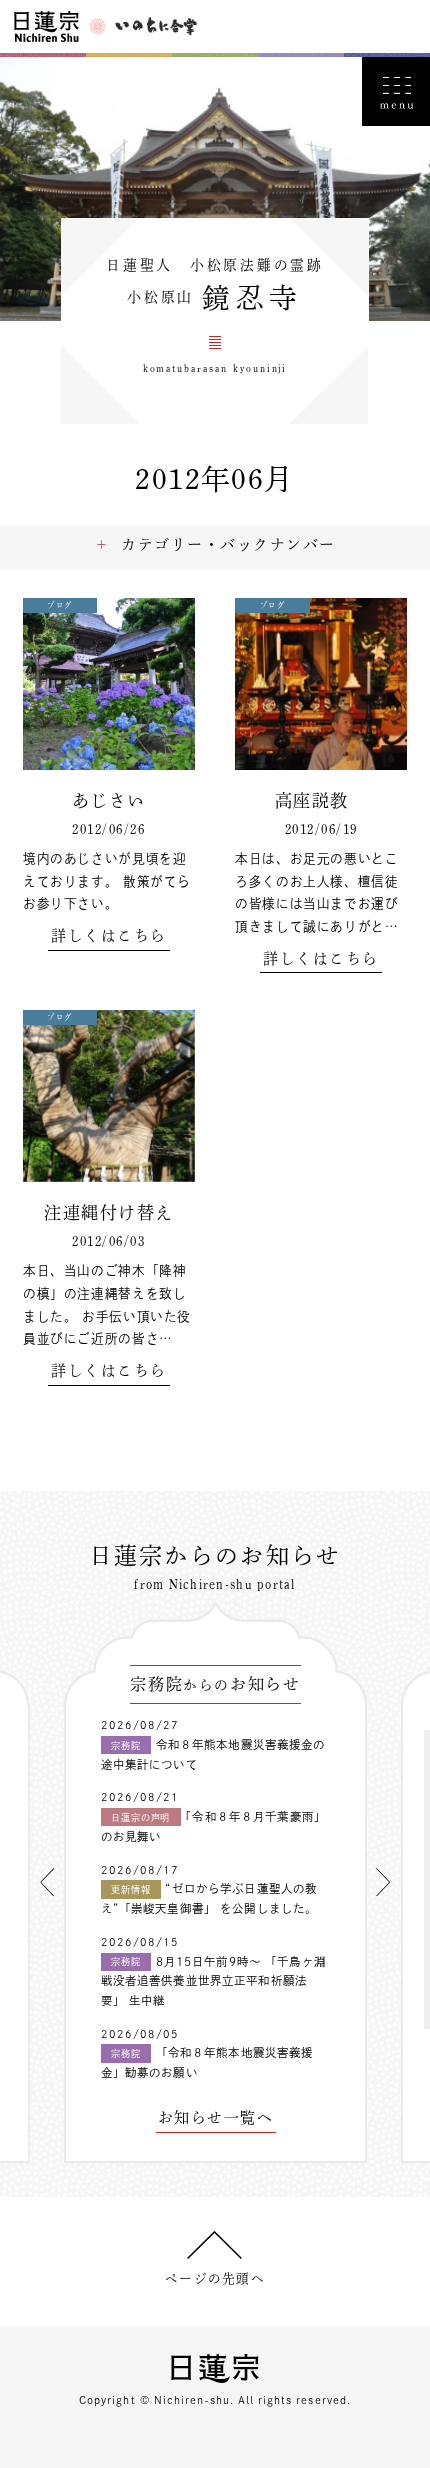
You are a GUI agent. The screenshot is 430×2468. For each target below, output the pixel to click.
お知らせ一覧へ (215, 2118)
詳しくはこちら (108, 936)
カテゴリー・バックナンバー (228, 544)
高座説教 (321, 800)
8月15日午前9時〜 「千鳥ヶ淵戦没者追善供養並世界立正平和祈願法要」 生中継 (213, 1981)
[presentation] (47, 1882)
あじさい (109, 800)
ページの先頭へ (215, 2278)
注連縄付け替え (108, 1212)
